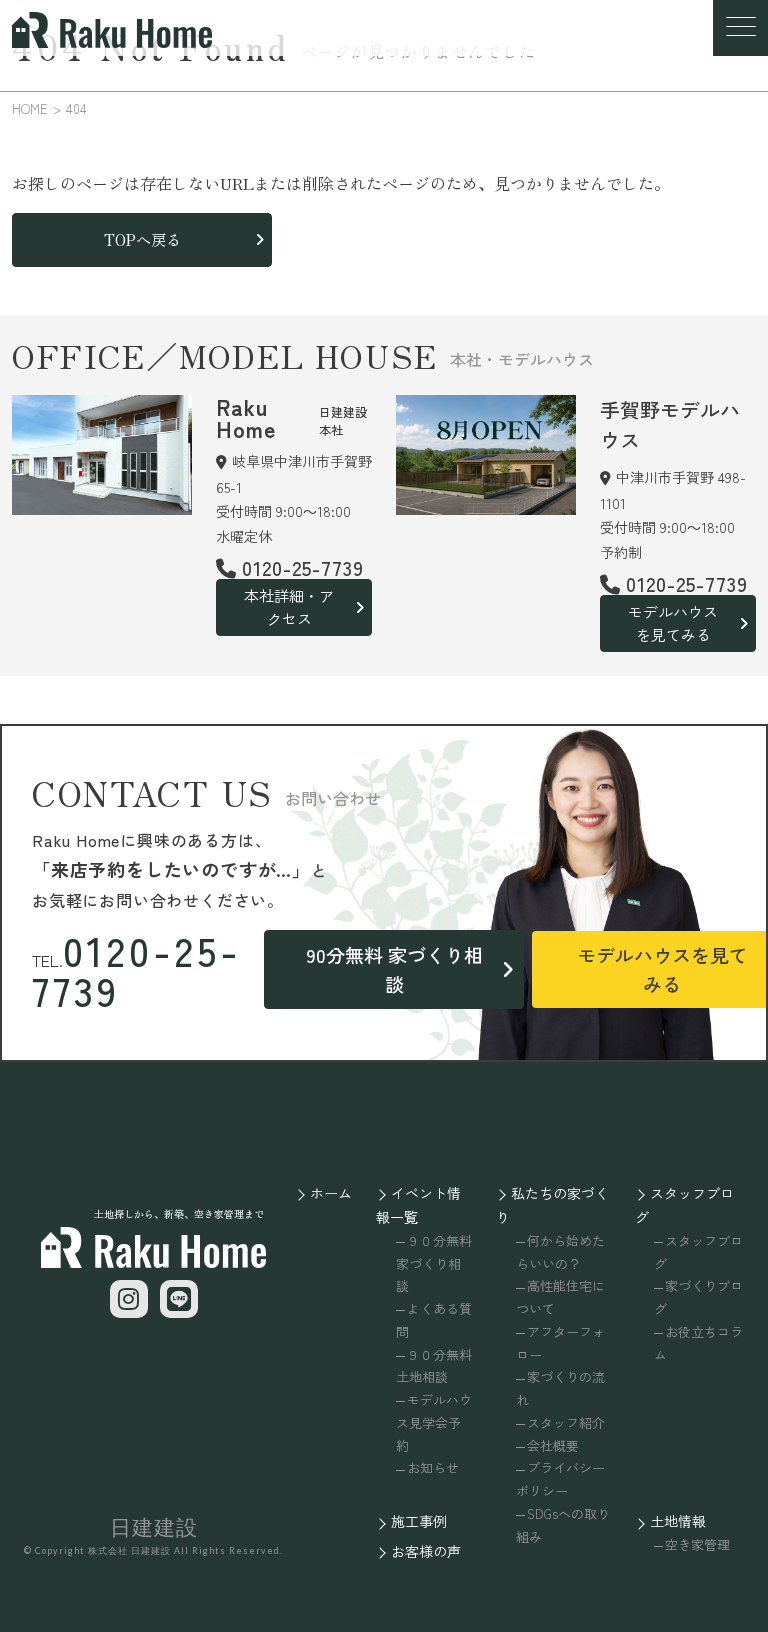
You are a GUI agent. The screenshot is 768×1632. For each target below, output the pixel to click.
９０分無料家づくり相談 (434, 1263)
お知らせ (433, 1467)
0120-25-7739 (137, 970)
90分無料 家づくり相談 (394, 969)
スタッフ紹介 (566, 1422)
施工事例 (419, 1521)
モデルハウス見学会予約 (434, 1422)
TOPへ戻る (142, 239)
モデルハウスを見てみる (673, 623)
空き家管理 (697, 1544)
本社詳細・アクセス (289, 607)
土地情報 (678, 1521)
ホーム (331, 1193)
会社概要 (553, 1445)
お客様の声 (426, 1551)
